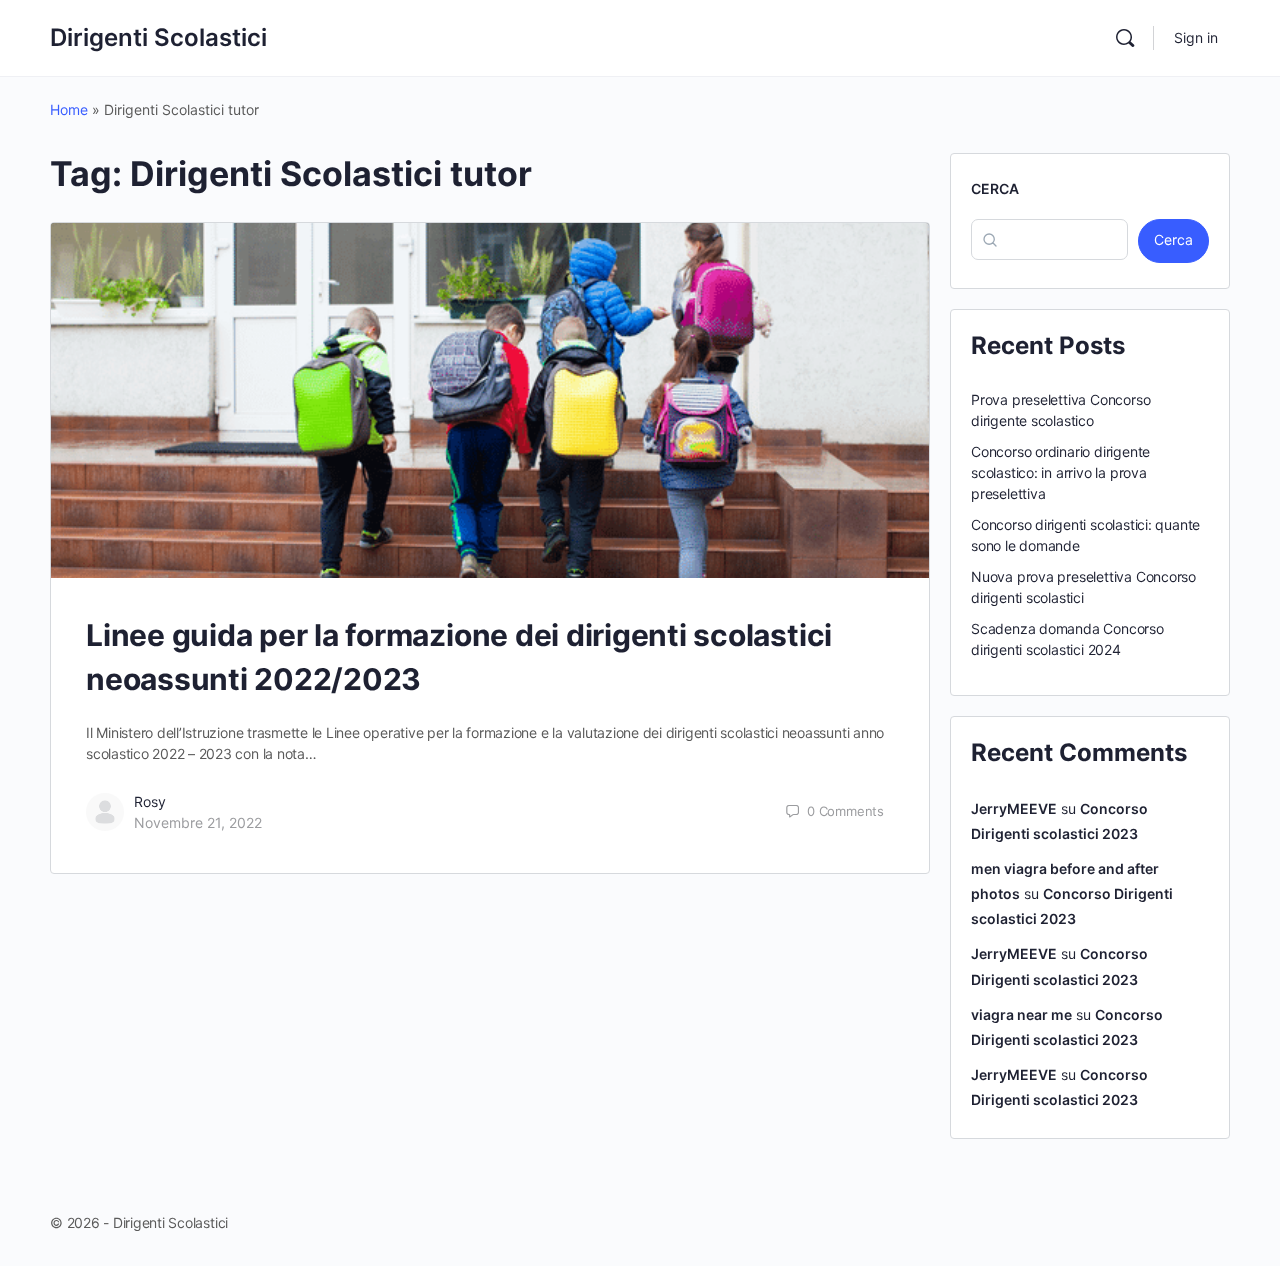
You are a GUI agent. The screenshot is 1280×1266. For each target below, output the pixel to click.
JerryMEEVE (1014, 808)
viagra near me (1021, 1014)
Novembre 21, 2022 (198, 822)
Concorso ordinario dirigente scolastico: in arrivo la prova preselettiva (1060, 472)
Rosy (150, 801)
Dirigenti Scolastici (158, 37)
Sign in (1196, 37)
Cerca (995, 188)
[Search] (1125, 38)
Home (69, 109)
